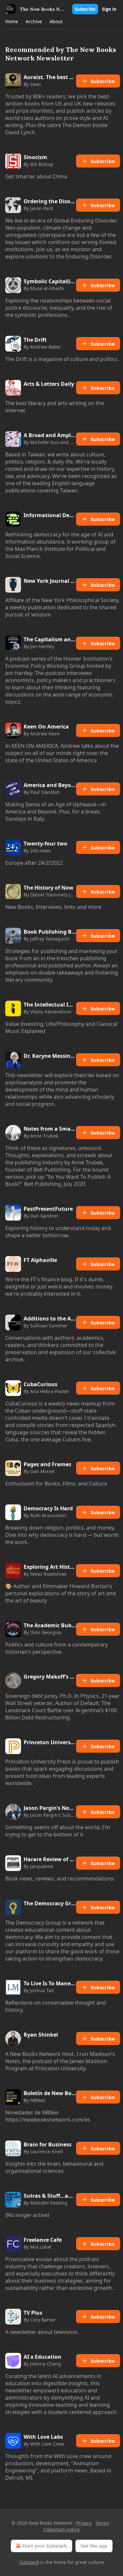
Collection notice (61, 2529)
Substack (29, 2562)
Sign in (109, 9)
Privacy (84, 2523)
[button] (11, 22)
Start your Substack (44, 2546)
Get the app (94, 2546)
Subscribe (85, 9)
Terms (102, 2523)
